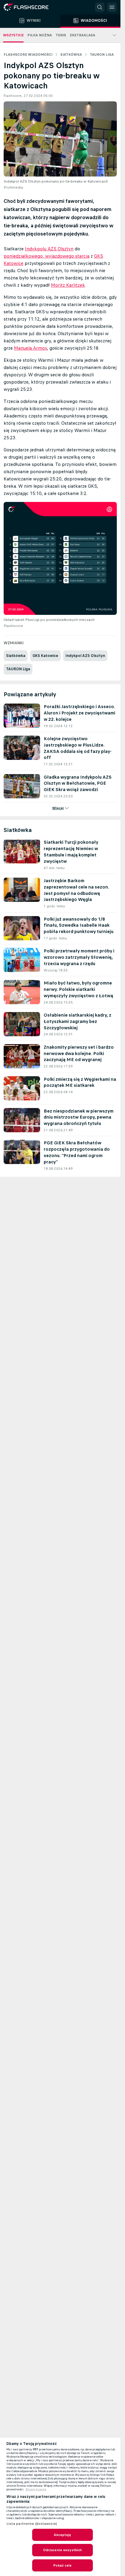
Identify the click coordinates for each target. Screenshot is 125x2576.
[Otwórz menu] (112, 7)
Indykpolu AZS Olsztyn (49, 249)
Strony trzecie (36, 2489)
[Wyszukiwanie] (100, 7)
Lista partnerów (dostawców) (32, 2524)
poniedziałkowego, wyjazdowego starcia (47, 256)
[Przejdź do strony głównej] (30, 7)
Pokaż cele (62, 2565)
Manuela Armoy (30, 348)
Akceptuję (62, 2535)
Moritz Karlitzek (68, 285)
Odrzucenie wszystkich (63, 2550)
